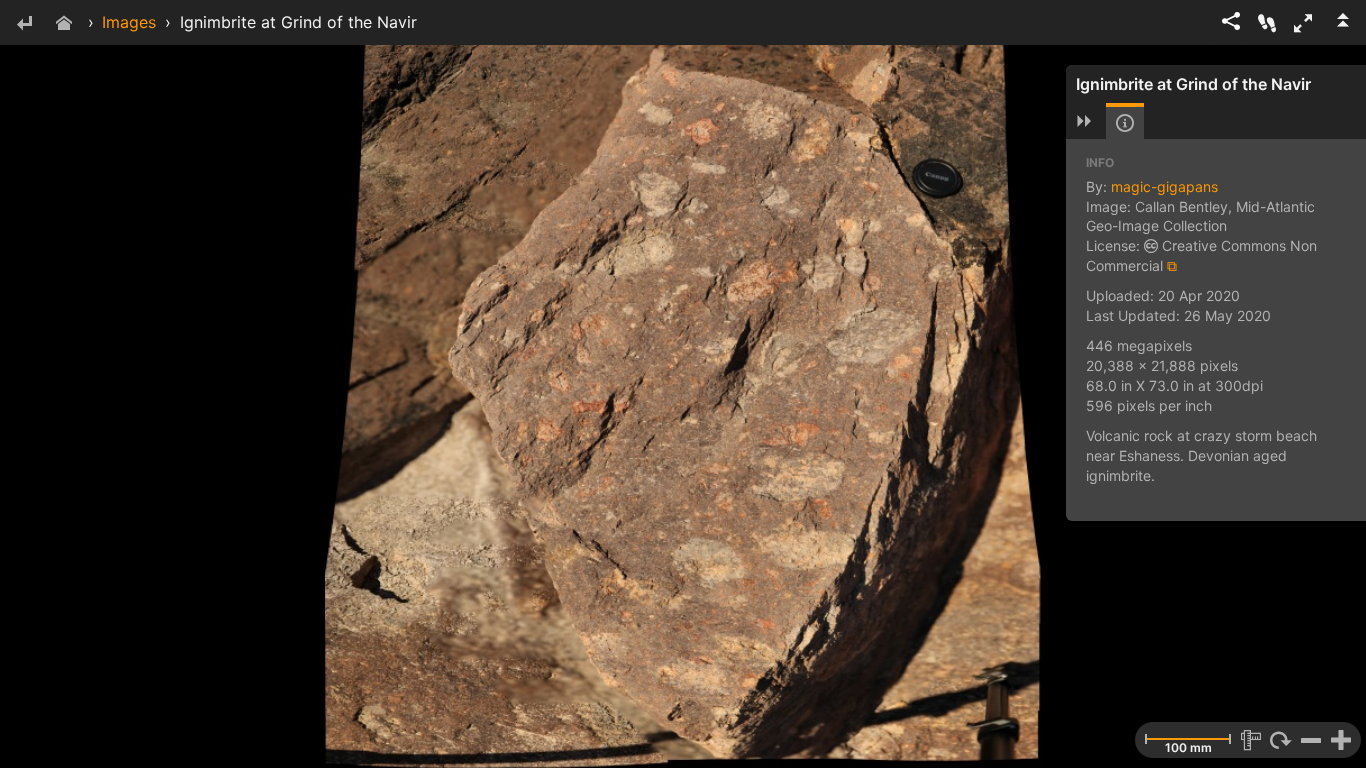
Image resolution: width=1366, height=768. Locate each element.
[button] (1303, 23)
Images (129, 22)
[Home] (64, 24)
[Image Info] (1125, 123)
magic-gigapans (1164, 186)
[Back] (24, 24)
